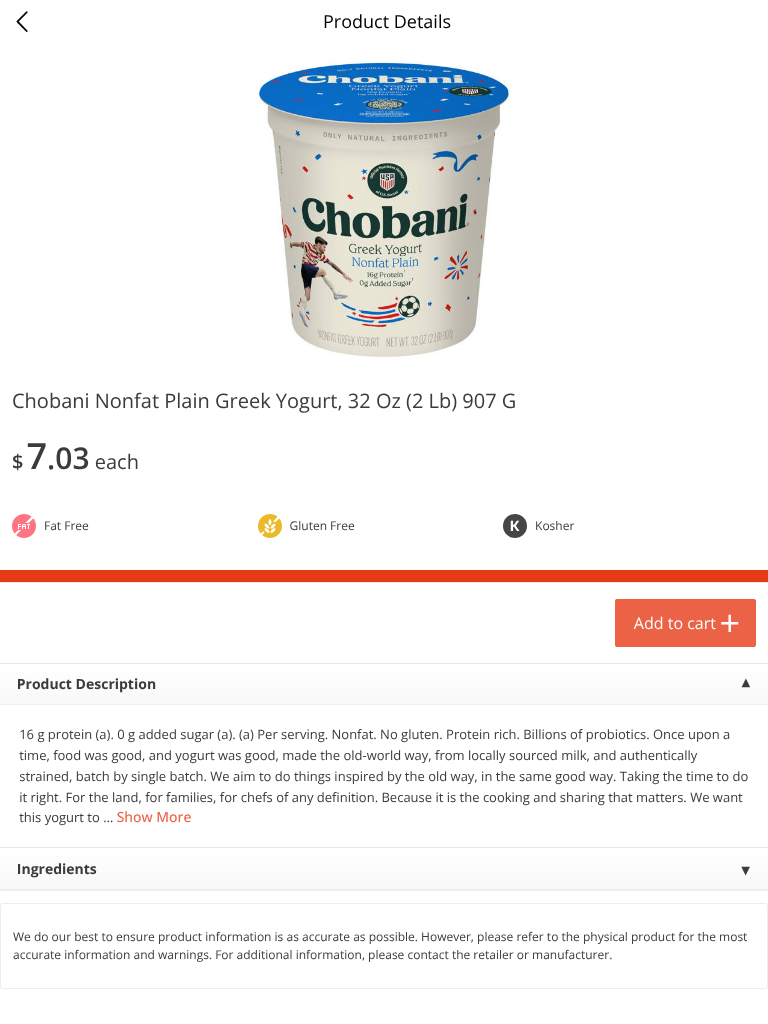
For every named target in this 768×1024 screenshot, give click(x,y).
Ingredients (57, 869)
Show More (154, 817)
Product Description (86, 684)
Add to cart (675, 623)
